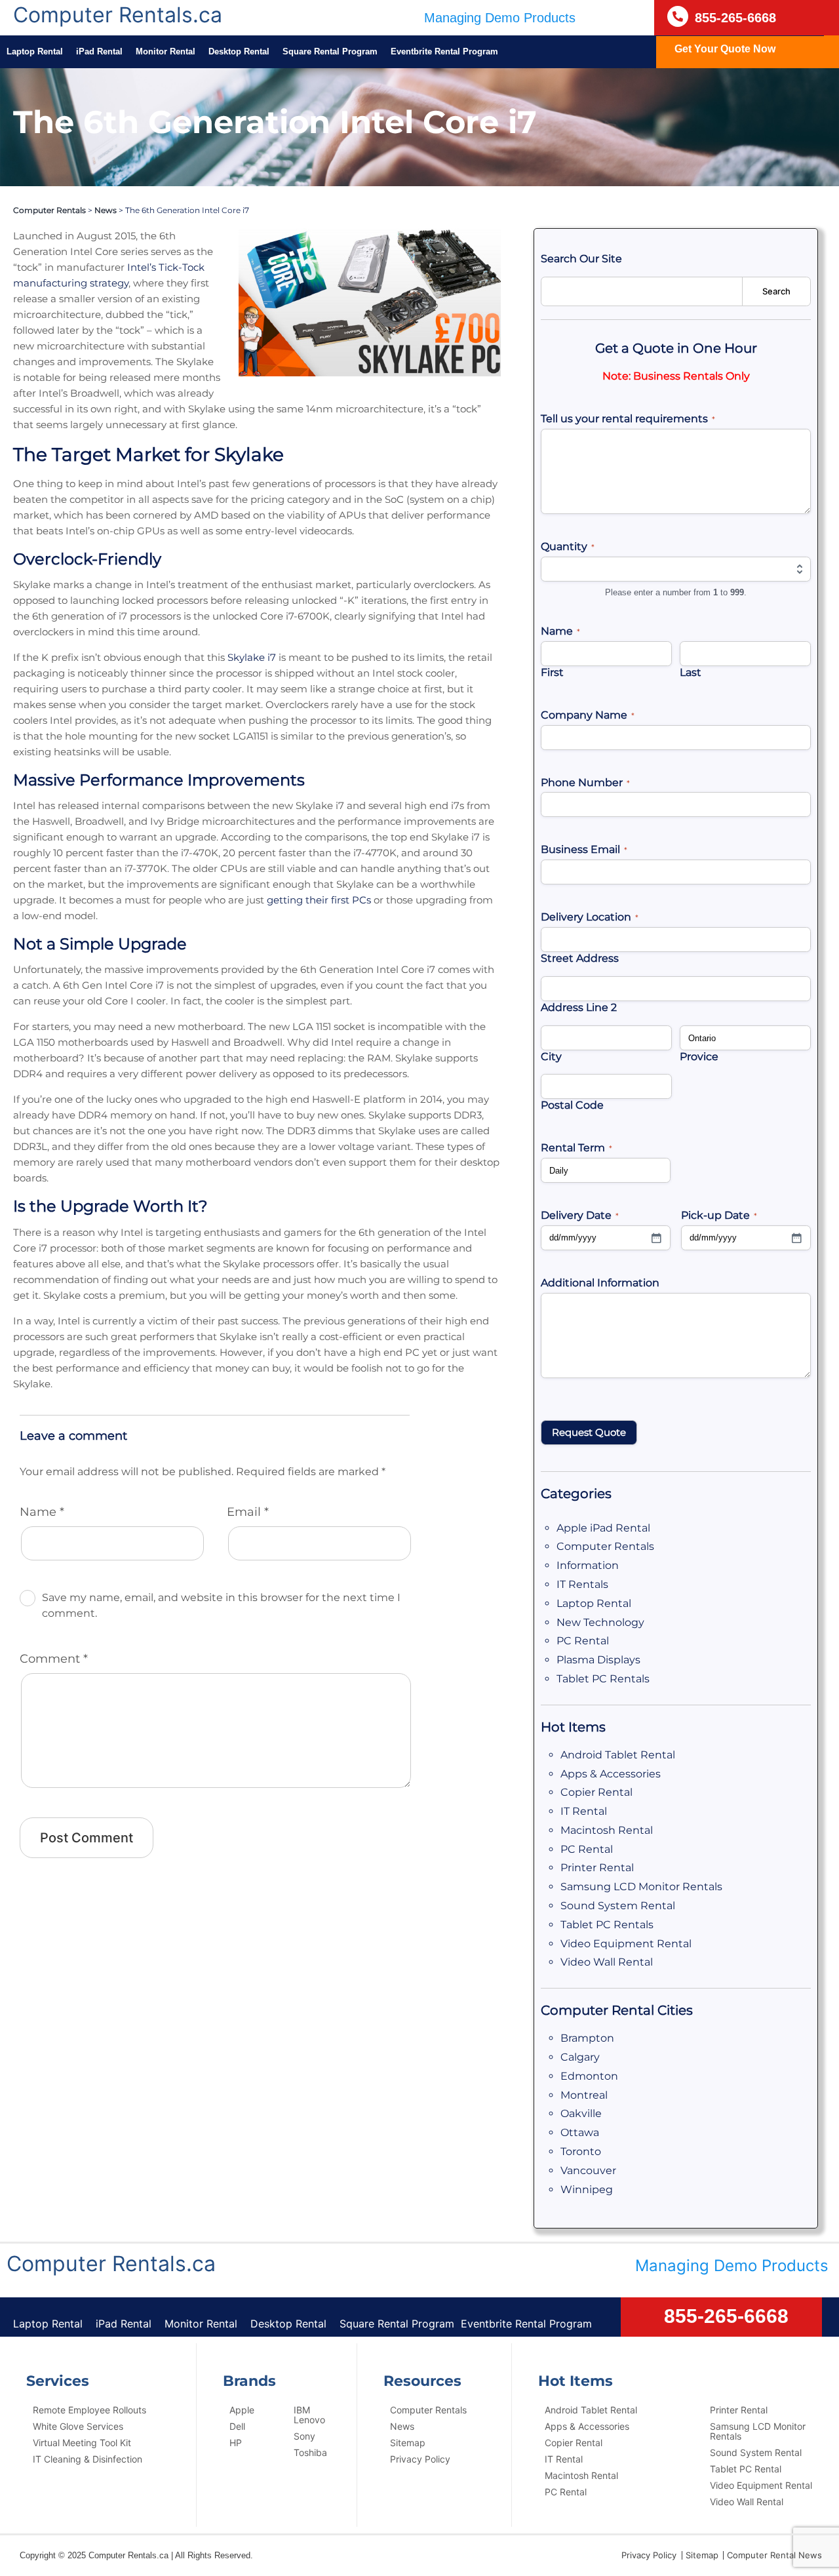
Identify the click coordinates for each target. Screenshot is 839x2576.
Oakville (581, 2113)
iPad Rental (99, 51)
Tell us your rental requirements (628, 419)
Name (42, 1512)
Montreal (584, 2095)
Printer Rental (597, 1868)
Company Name (588, 715)
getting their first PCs (319, 900)
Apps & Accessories (611, 1774)
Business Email (584, 849)
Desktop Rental (239, 51)
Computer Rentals (49, 210)
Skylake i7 (252, 657)
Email (248, 1512)
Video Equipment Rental (626, 1944)
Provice (699, 1057)
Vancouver (588, 2170)
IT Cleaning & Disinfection (88, 2459)
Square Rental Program (330, 51)
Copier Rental (596, 1792)
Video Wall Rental (607, 1962)
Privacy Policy (420, 2459)
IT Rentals (582, 1584)
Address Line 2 (579, 1007)
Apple (242, 2410)
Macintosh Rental (607, 1830)
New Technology (600, 1622)
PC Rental (583, 1641)
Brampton (587, 2038)
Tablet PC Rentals (603, 1679)
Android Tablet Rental (618, 1755)
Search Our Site (581, 259)
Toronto (581, 2151)
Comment (54, 1659)
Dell (237, 2426)
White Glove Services (78, 2426)
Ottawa (580, 2132)
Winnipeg (587, 2190)
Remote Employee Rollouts (89, 2410)
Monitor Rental (166, 51)
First (552, 672)
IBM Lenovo (309, 2415)
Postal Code (572, 1105)
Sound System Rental (618, 1906)
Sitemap (408, 2443)
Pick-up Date (719, 1215)
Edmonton (589, 2076)
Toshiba (310, 2452)
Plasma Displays (598, 1660)
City (551, 1057)
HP (236, 2443)
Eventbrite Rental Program (444, 51)
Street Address (580, 958)
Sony (304, 2436)
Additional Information (600, 1283)
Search (776, 291)
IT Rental (584, 1811)
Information (588, 1565)
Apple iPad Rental (603, 1528)
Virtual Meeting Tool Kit (82, 2443)
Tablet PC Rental (746, 2469)
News (106, 210)
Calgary (580, 2057)
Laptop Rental (35, 51)
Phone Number (585, 783)
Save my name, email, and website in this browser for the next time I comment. (221, 1605)
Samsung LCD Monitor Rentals (641, 1887)
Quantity (568, 546)
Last (691, 672)
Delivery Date (580, 1215)
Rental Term (576, 1148)
